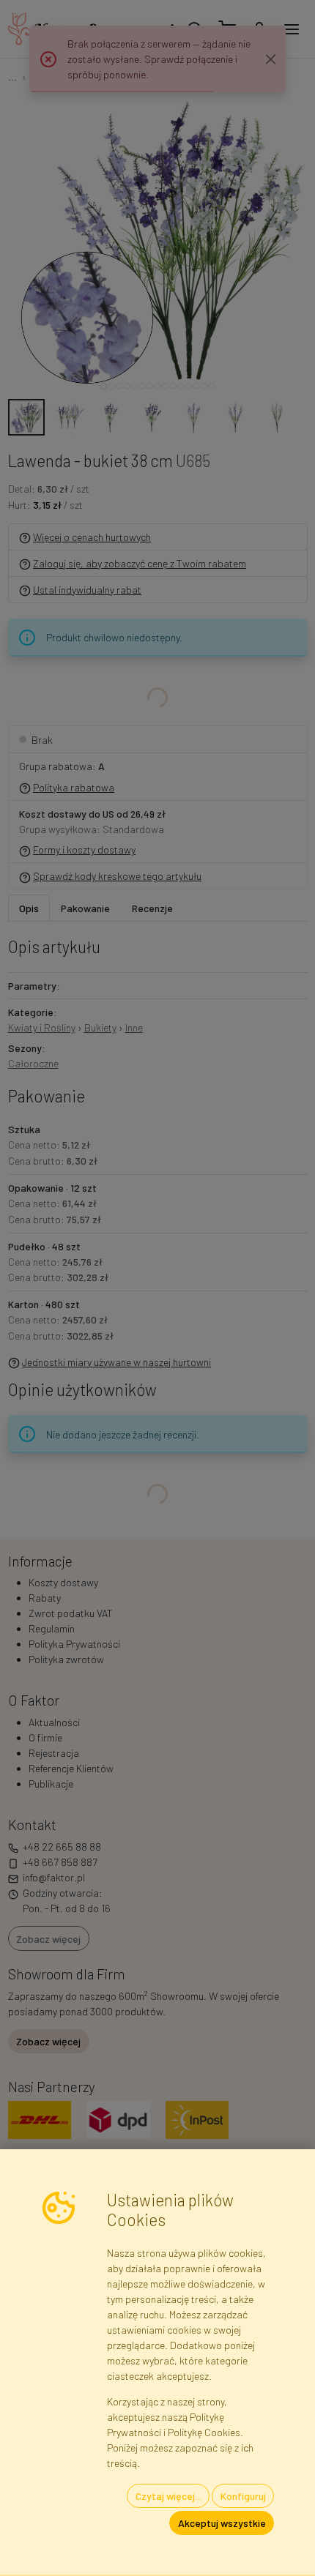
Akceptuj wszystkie (222, 2523)
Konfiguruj (243, 2496)
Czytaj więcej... (168, 2496)
